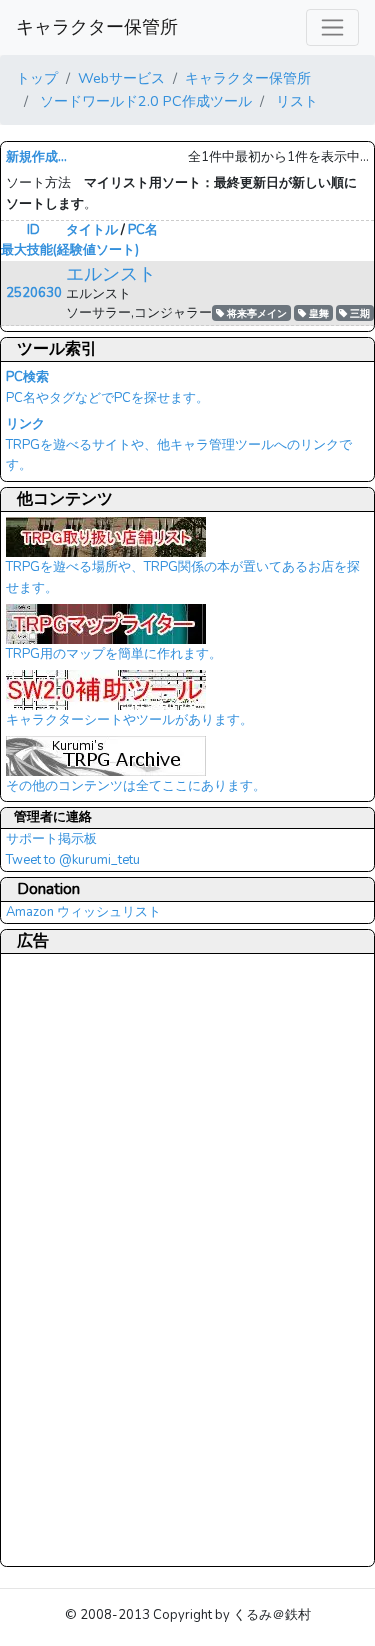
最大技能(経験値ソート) (70, 250)
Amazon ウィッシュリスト (83, 912)
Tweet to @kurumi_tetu (73, 860)
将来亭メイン (255, 313)
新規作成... (36, 157)
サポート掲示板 (51, 839)
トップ (37, 78)
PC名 (143, 230)
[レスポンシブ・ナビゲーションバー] (332, 27)
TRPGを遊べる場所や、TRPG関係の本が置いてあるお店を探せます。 (183, 577)
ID (33, 230)
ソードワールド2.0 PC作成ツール (144, 101)
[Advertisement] (86, 1259)
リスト (295, 101)
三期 (358, 313)
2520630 (34, 293)
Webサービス (121, 78)
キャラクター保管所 (97, 27)
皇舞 (317, 313)
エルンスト (111, 274)
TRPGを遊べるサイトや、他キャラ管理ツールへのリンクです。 (179, 445)
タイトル (92, 230)
